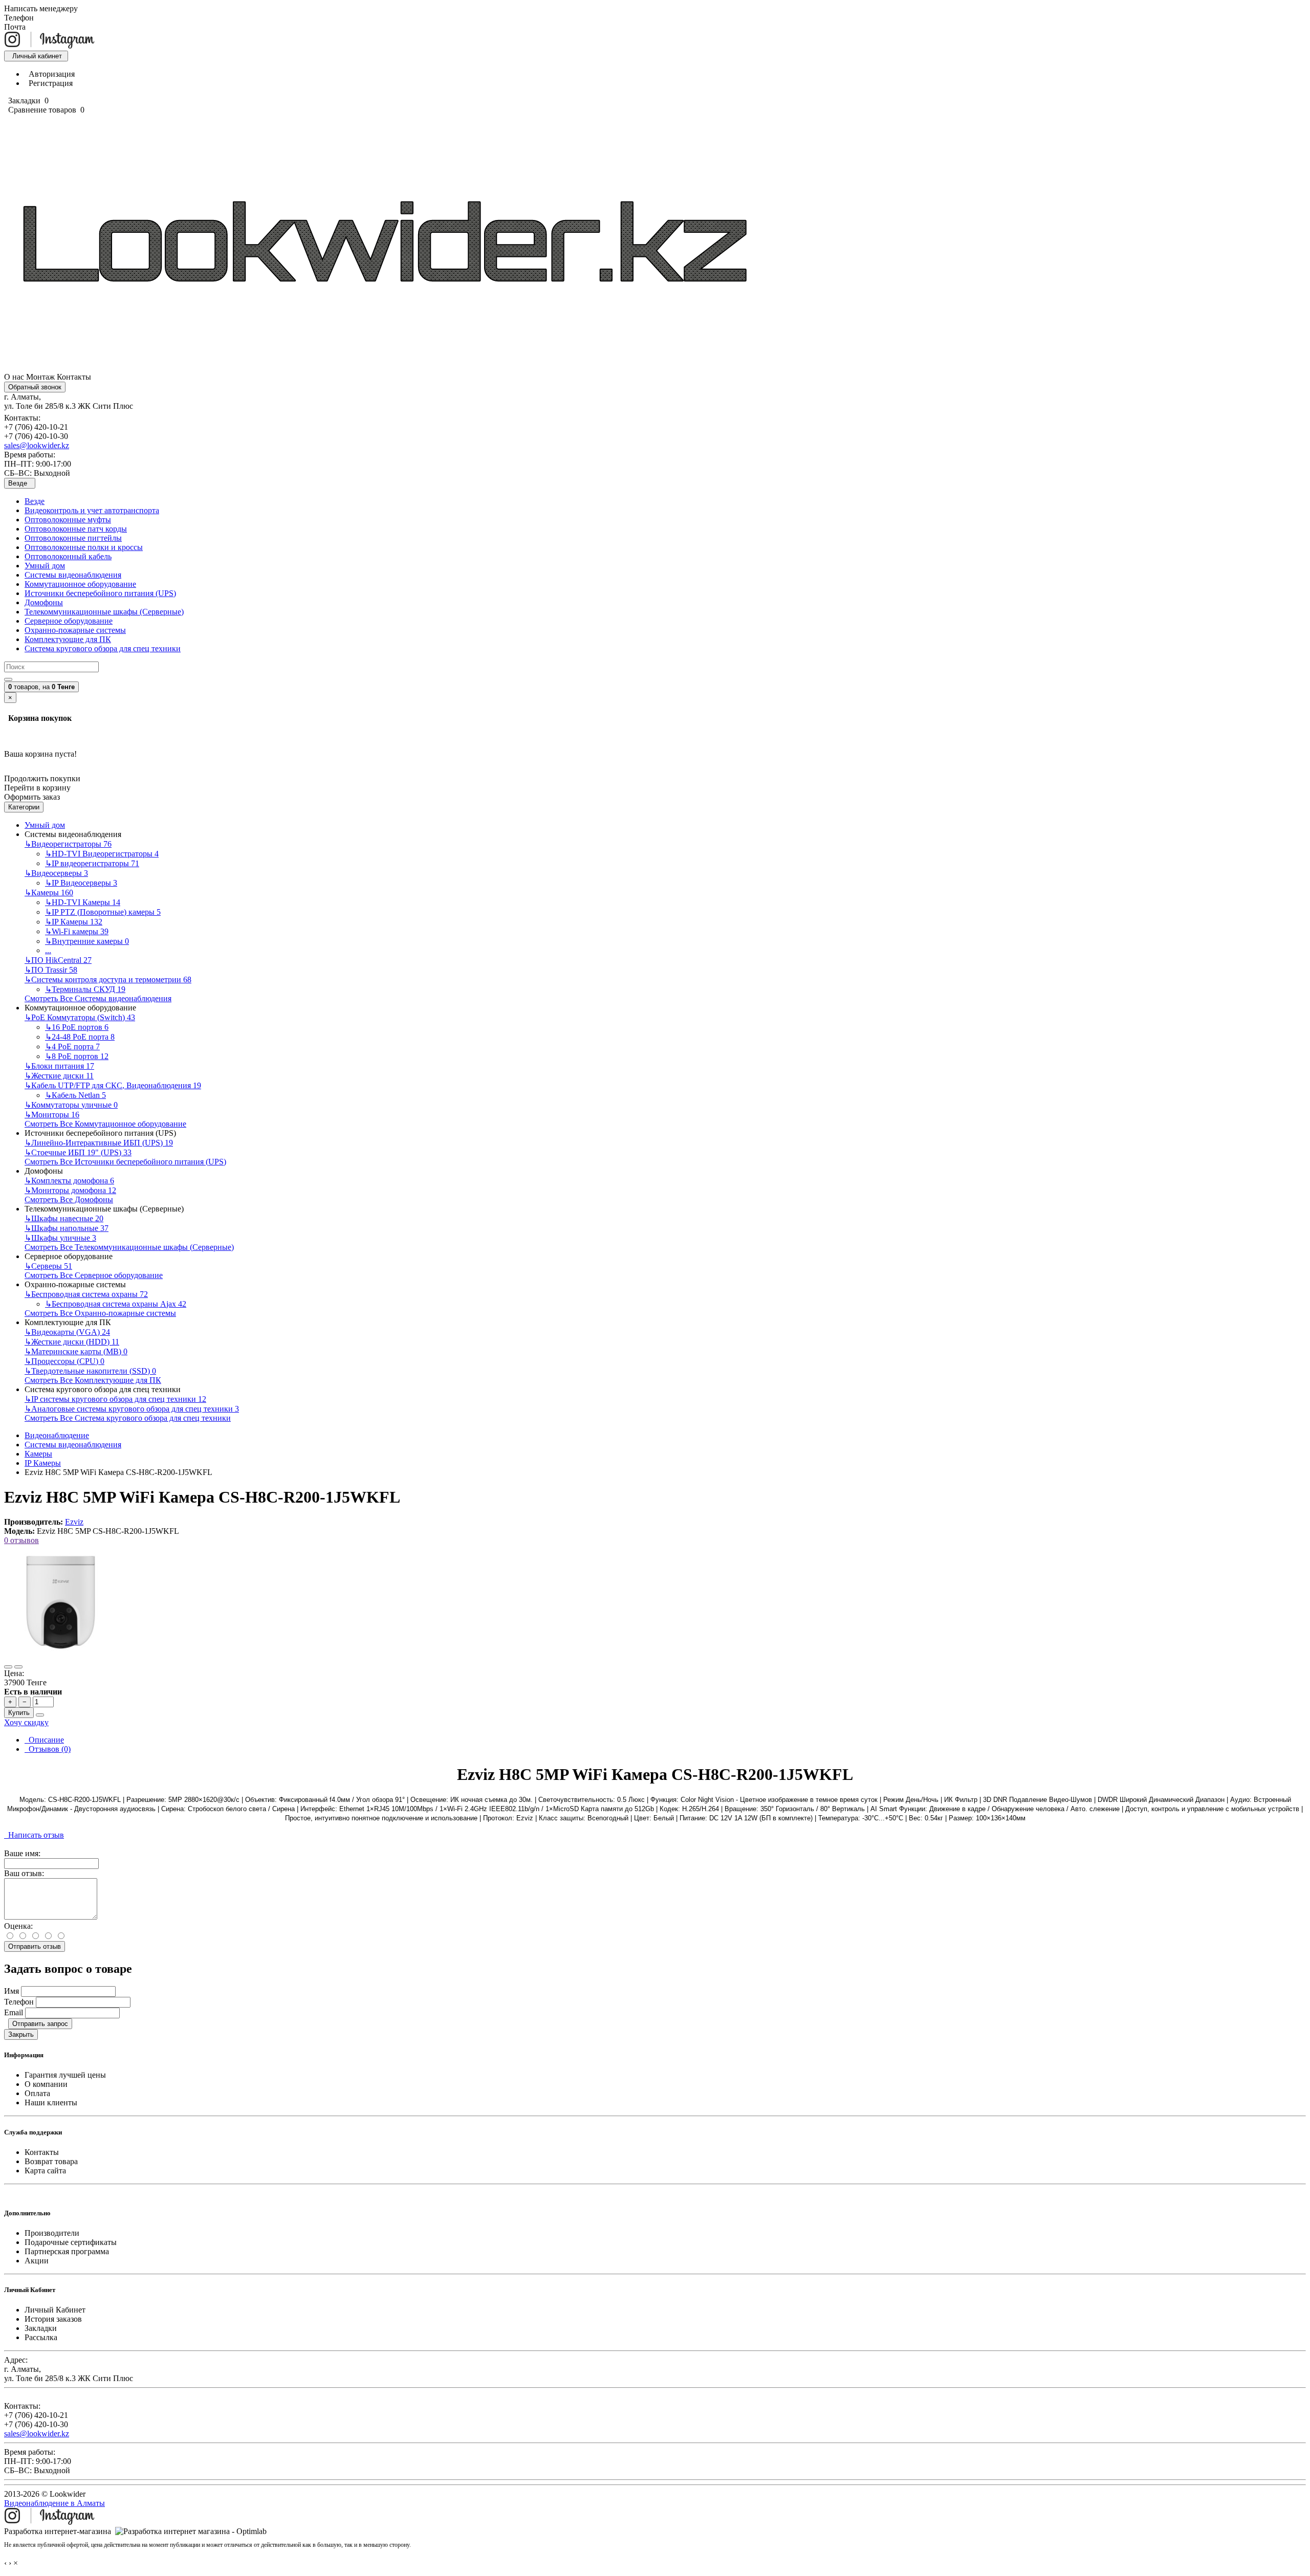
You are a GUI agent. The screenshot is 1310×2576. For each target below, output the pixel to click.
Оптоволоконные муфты (68, 520)
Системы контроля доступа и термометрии (108, 979)
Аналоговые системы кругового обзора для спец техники (132, 1409)
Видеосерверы (56, 873)
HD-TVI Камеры (83, 902)
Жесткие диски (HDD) (72, 1342)
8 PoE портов (77, 1056)
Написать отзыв (34, 1835)
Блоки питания (59, 1066)
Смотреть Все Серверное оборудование (94, 1275)
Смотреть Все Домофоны (69, 1199)
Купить (19, 1713)
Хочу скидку (26, 1722)
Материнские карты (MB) (76, 1351)
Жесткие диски (59, 1076)
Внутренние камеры (87, 941)
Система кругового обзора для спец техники (103, 648)
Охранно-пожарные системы (75, 630)
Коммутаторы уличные (71, 1105)
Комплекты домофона (69, 1181)
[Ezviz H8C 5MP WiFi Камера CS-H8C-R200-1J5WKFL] (60, 1655)
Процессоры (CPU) (64, 1361)
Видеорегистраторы (68, 844)
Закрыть (21, 2034)
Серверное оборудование (69, 621)
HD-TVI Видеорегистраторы (102, 854)
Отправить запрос (40, 2024)
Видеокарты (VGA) (67, 1332)
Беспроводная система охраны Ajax (116, 1304)
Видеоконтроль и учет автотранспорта (92, 510)
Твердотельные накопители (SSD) (90, 1371)
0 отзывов (21, 1540)
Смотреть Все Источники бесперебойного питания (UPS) (125, 1162)
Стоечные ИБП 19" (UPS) (78, 1152)
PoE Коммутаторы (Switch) (80, 1017)
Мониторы (52, 1115)
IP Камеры (74, 922)
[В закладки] (8, 1667)
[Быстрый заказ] (40, 1715)
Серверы (48, 1266)
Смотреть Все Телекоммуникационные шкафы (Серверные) (129, 1247)
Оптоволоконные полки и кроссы (84, 547)
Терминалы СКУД (85, 989)
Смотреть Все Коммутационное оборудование (105, 1124)
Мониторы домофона (70, 1190)
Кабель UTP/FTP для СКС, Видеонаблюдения (113, 1085)
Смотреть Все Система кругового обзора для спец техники (128, 1418)
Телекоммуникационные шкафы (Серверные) (104, 612)
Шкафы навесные (64, 1218)
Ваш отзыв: (24, 1873)
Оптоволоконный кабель (68, 556)
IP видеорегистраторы (92, 863)
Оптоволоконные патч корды (76, 529)
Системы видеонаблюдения (73, 575)
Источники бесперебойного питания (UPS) (100, 593)
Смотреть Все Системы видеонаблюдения (98, 998)
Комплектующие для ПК (68, 639)
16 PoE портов (77, 1027)
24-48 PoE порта (80, 1037)
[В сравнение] (18, 1667)
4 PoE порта (72, 1047)
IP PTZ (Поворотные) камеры (103, 912)
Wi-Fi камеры (77, 931)
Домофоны (44, 602)
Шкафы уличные (60, 1238)
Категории (24, 807)
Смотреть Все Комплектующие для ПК (93, 1380)
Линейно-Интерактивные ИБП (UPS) (99, 1143)
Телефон (19, 2002)
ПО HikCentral (58, 960)
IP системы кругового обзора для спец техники (115, 1399)
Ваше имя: (22, 1853)
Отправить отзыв (35, 1946)
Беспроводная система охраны (86, 1294)
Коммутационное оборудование (80, 584)
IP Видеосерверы (81, 883)
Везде (35, 501)
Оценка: (18, 1926)
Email (14, 2012)
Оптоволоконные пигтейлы (73, 538)
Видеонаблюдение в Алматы (54, 2503)
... (48, 950)
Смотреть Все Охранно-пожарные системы (100, 1313)
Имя (12, 1991)
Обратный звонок (35, 387)
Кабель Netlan (75, 1095)
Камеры (49, 893)
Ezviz (74, 1522)
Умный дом (45, 566)
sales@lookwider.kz (37, 445)
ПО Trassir (51, 970)
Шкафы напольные (67, 1228)
